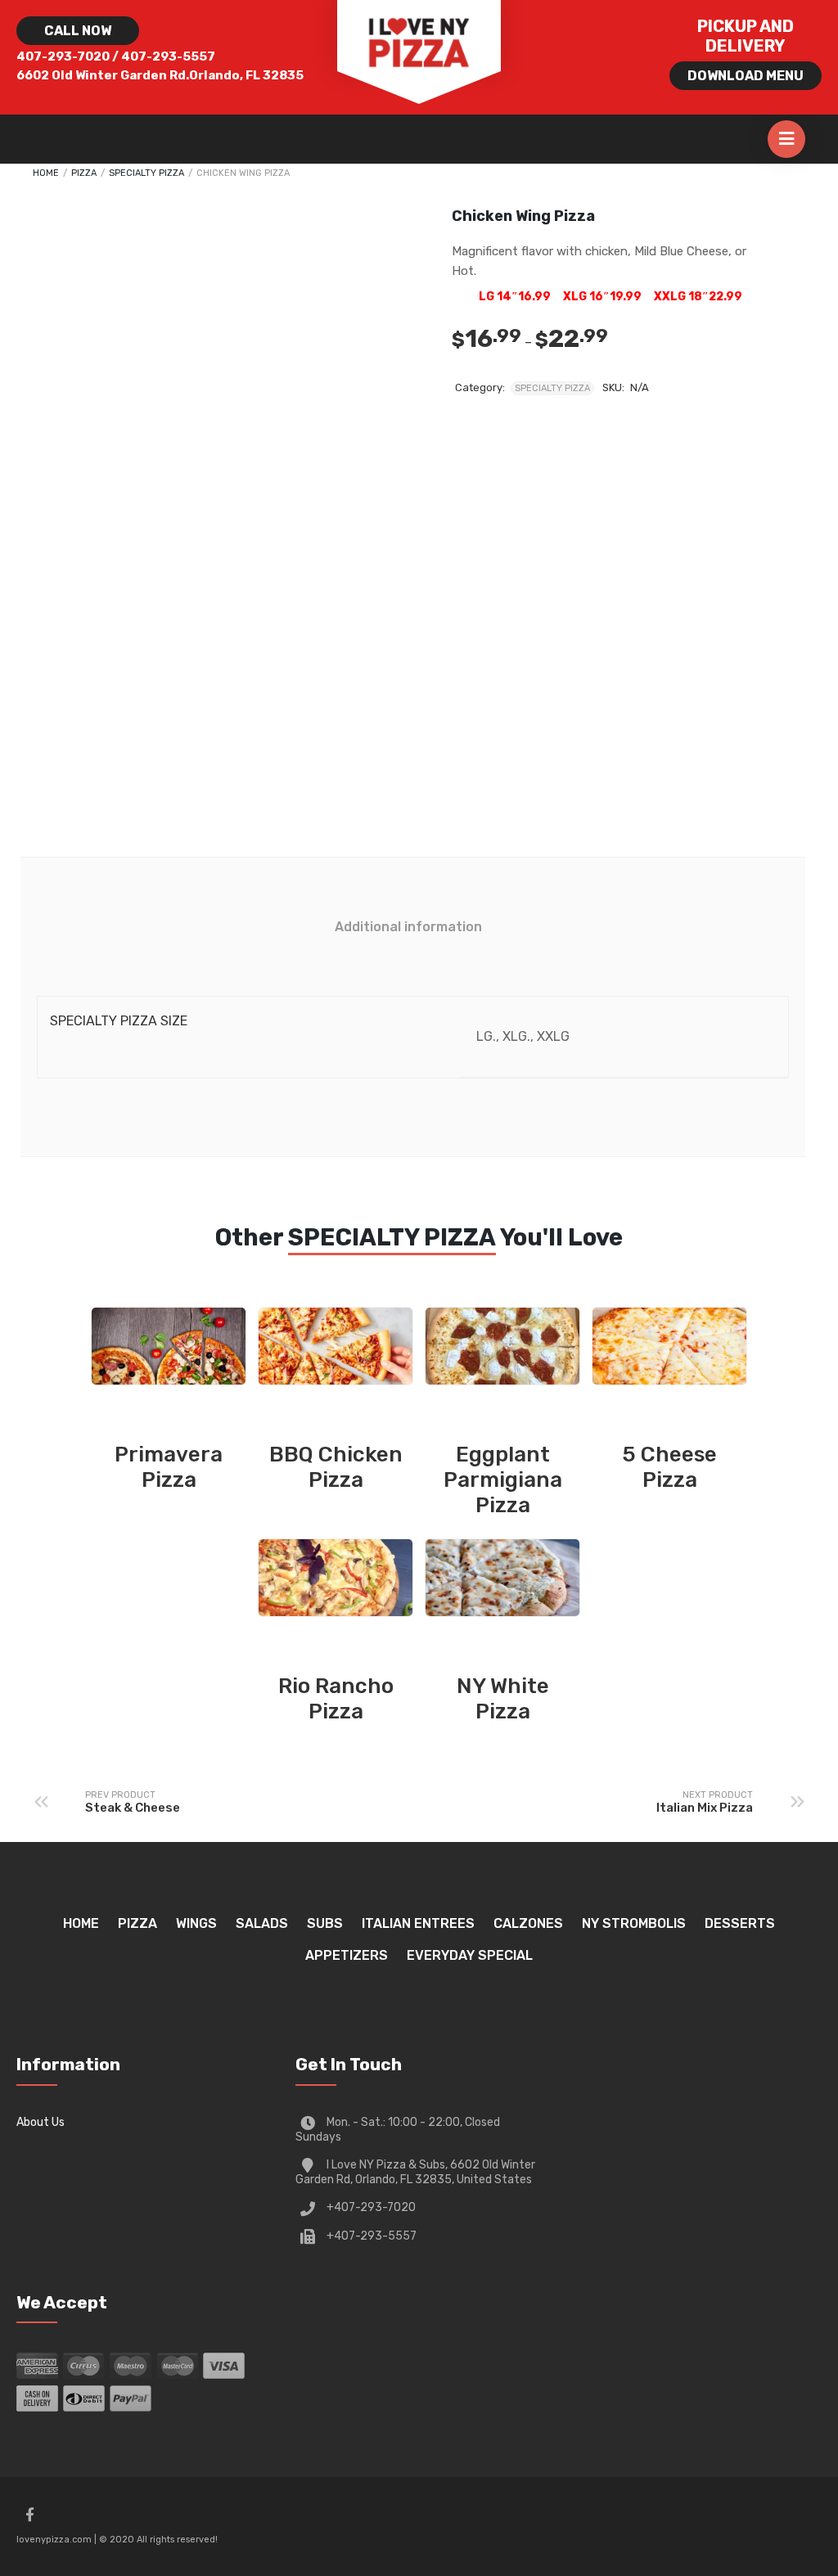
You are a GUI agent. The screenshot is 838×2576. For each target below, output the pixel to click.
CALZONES (528, 1923)
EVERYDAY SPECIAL (470, 1955)
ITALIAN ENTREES (418, 1923)
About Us (41, 2122)
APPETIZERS (347, 1955)
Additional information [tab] (408, 927)
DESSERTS (740, 1923)
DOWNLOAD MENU (746, 76)
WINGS (196, 1923)
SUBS (325, 1923)
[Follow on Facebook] (29, 2515)
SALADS (262, 1923)
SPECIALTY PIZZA (146, 173)
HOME (81, 1923)
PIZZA (84, 173)
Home (46, 173)
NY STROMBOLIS (634, 1923)
